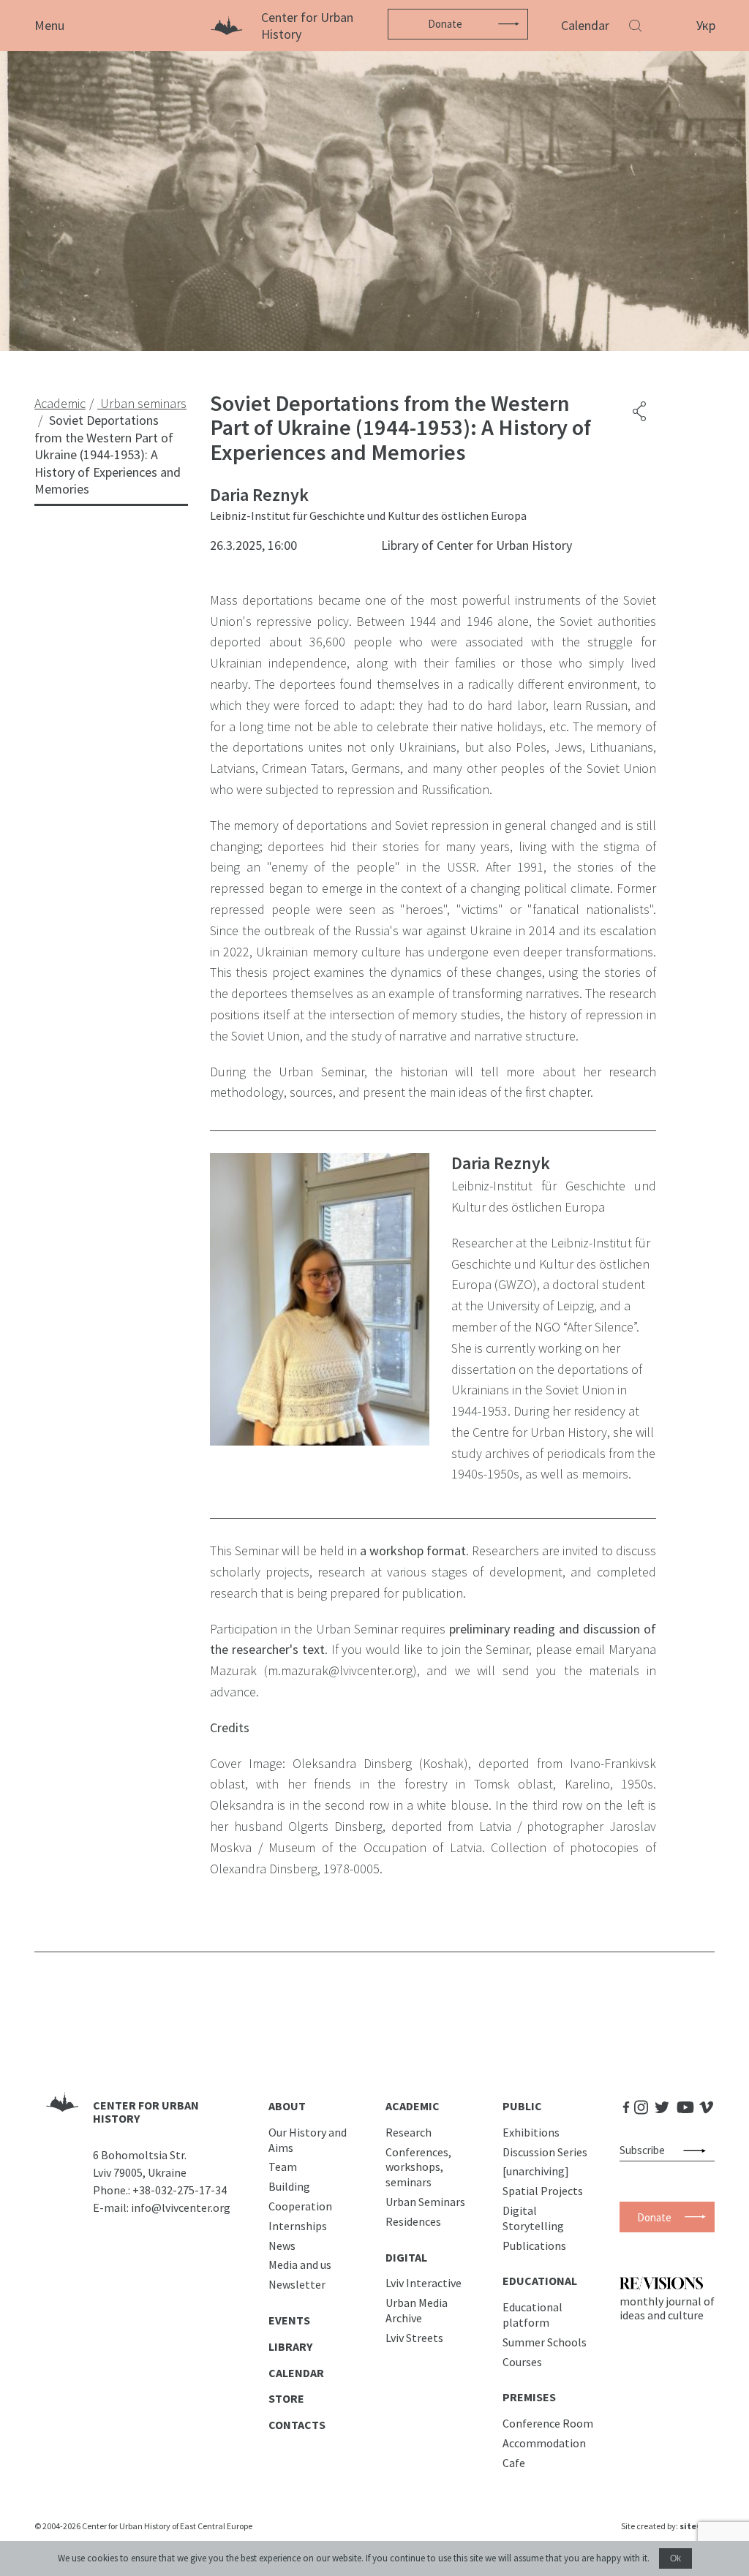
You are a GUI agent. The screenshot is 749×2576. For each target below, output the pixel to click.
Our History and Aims (308, 2140)
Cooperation (300, 2206)
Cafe (514, 2463)
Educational (540, 2281)
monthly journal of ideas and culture (667, 2308)
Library (290, 2346)
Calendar (585, 25)
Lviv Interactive (424, 2283)
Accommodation (544, 2443)
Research (409, 2132)
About (287, 2106)
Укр (706, 25)
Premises (529, 2397)
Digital (406, 2257)
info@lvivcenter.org (181, 2207)
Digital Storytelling (533, 2218)
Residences (413, 2221)
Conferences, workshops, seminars (418, 2167)
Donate (445, 24)
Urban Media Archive (417, 2310)
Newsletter (297, 2284)
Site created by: (668, 2526)
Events (289, 2320)
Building (289, 2186)
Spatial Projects (543, 2191)
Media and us (300, 2265)
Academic (413, 2106)
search (697, 2150)
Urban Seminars (425, 2202)
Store (286, 2398)
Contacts (297, 2425)
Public (522, 2106)
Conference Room (548, 2423)
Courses (522, 2362)
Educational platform (532, 2315)
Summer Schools (545, 2342)
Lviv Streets (414, 2338)
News (282, 2245)
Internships (298, 2226)
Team (283, 2167)
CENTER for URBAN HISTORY (146, 2112)
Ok (675, 2558)
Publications (534, 2245)
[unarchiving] (536, 2171)
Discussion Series (545, 2152)
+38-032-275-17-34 (180, 2190)
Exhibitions (531, 2132)
